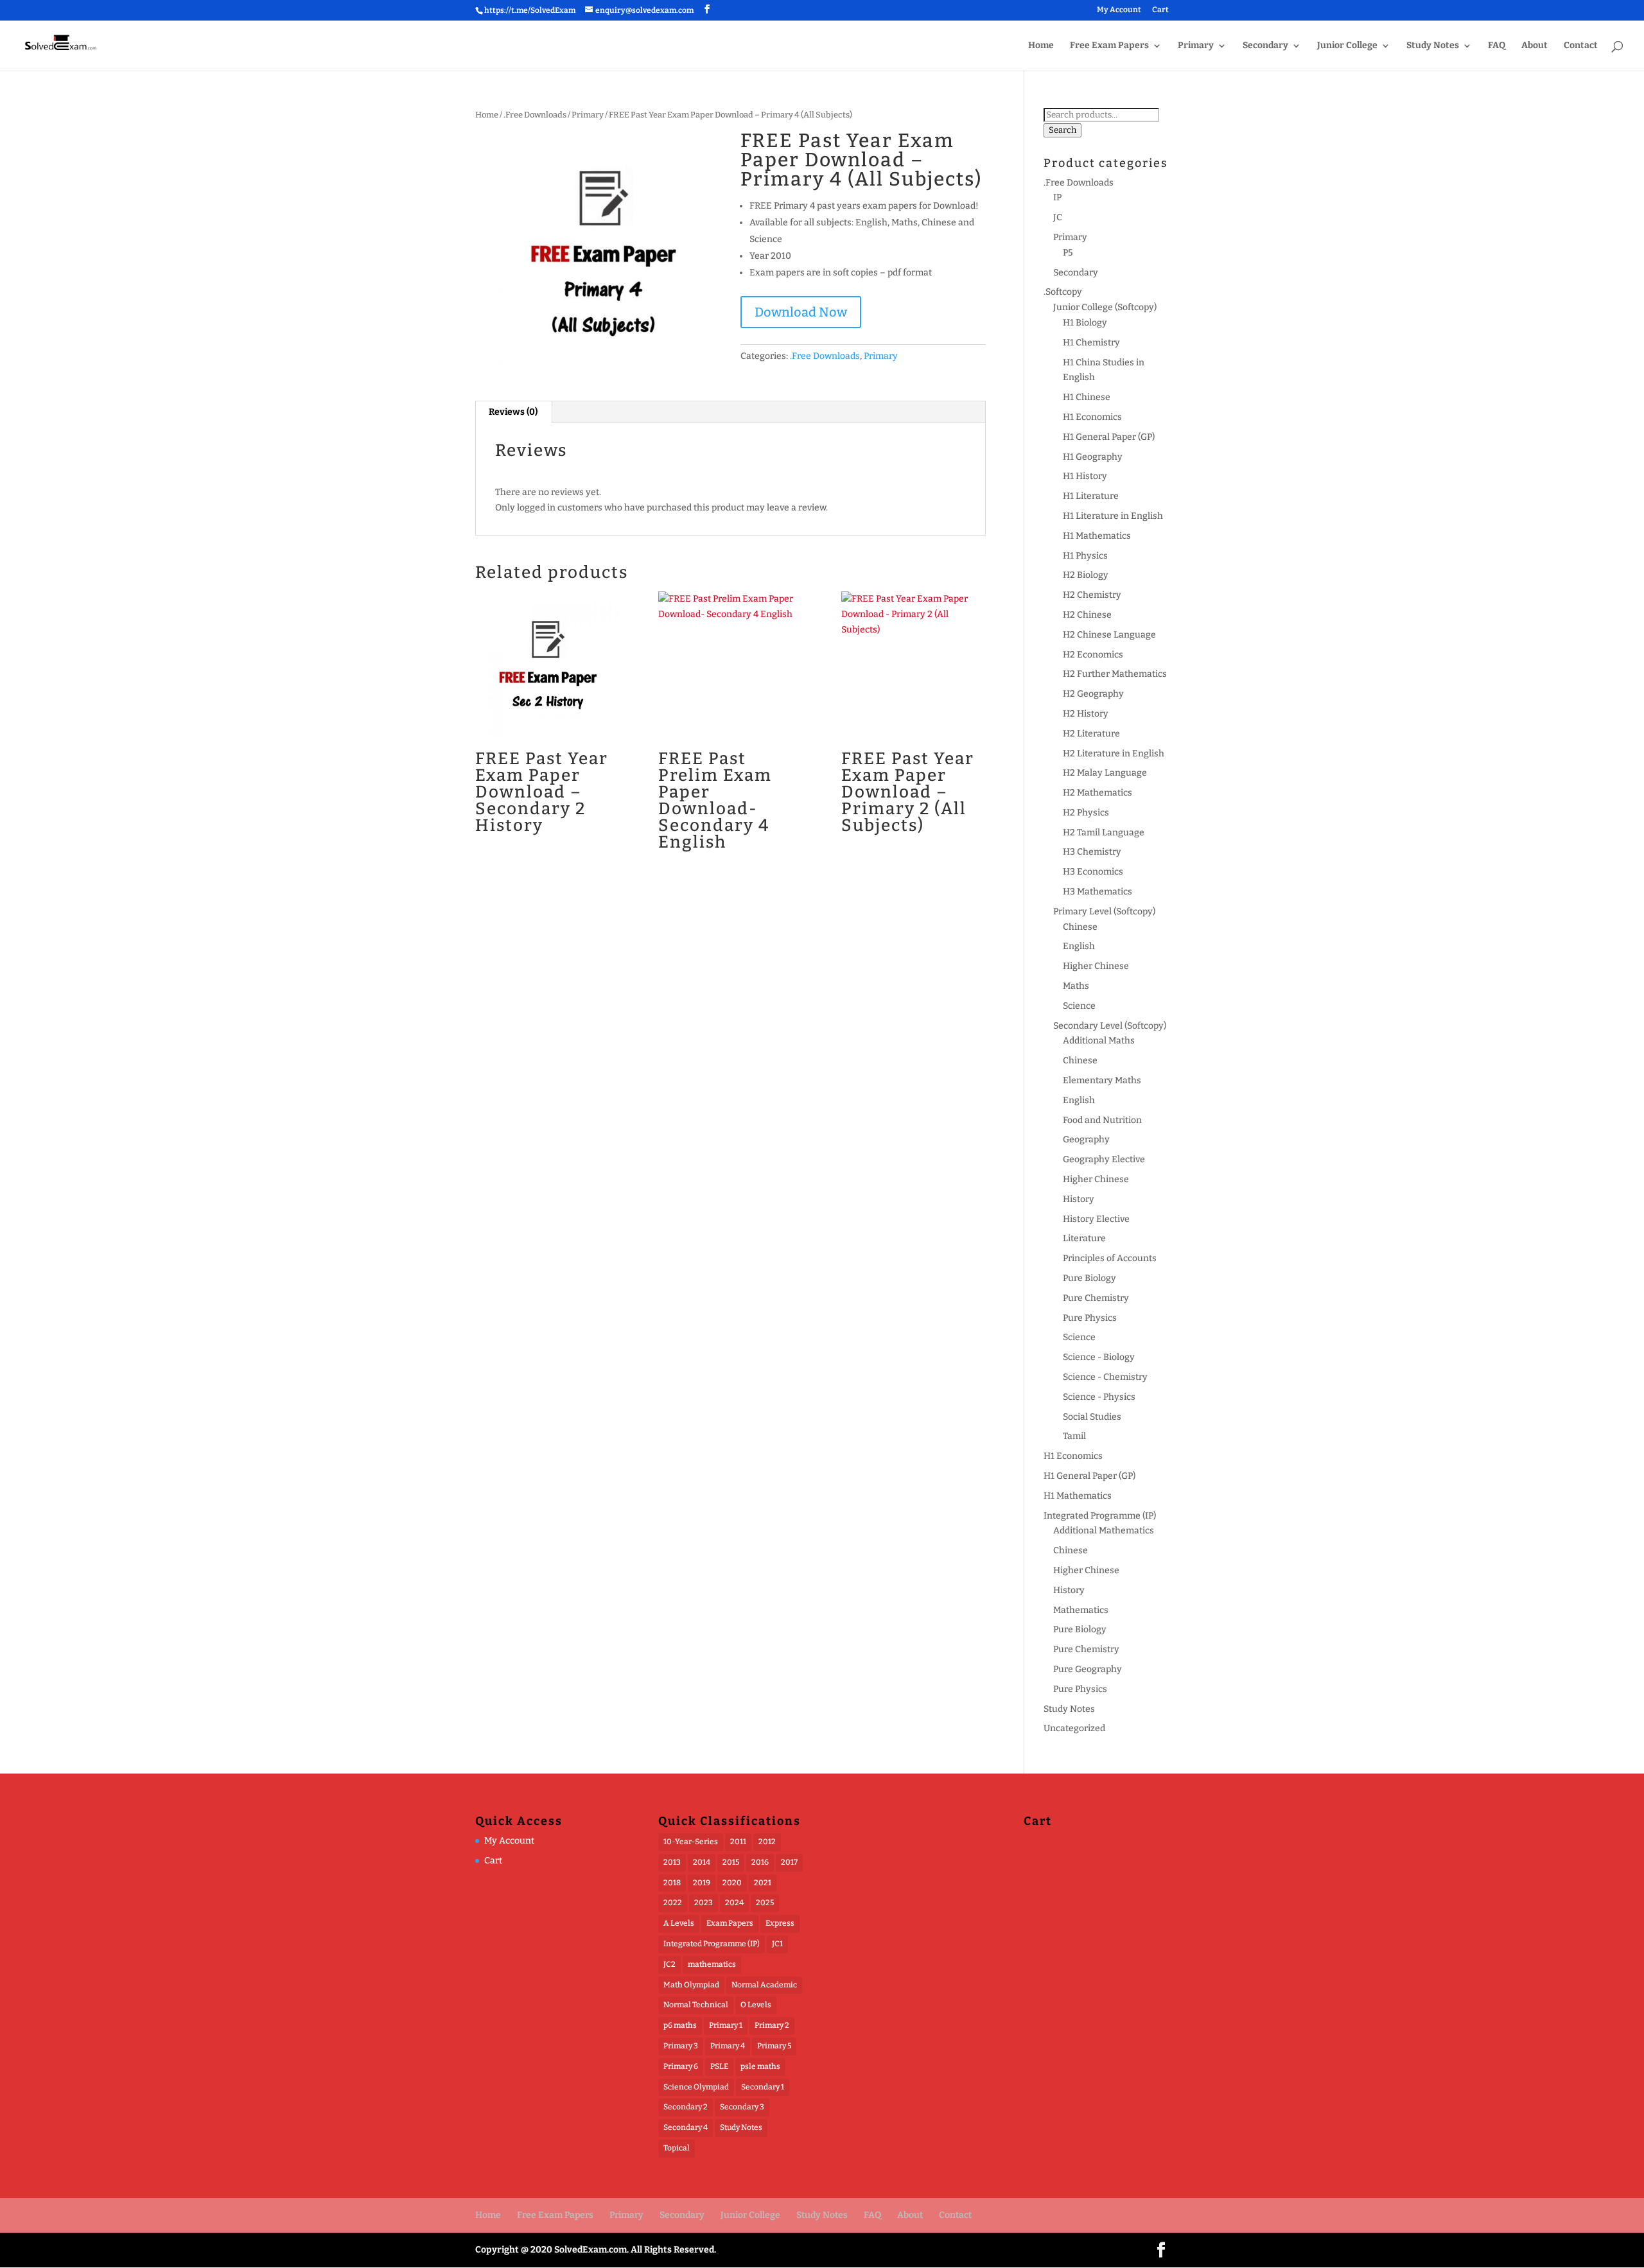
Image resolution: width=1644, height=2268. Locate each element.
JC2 (669, 1964)
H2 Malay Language (1105, 773)
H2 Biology (1086, 575)
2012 (767, 1842)
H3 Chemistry (1092, 852)
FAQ (1497, 46)
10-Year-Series (691, 1842)
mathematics (712, 1964)
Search (1062, 130)
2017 (789, 1862)
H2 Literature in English (1114, 754)
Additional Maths (1099, 1041)
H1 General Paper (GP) (1109, 437)
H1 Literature (1091, 496)
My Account (1119, 10)
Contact (1581, 46)
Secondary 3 (742, 2107)
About (1535, 46)
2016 (760, 1862)
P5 (1068, 253)
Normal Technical (696, 2005)
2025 (765, 1903)
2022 (673, 1903)
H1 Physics (1085, 556)
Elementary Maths (1102, 1080)
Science (1079, 1006)
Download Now (801, 312)
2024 (734, 1903)
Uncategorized (1074, 1728)
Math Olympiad (691, 1985)
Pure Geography (1088, 1669)
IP (1057, 197)
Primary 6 (681, 2066)
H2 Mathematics (1097, 793)
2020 (732, 1883)
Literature (1084, 1238)
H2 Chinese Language (1109, 635)
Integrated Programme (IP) (1100, 1516)
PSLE (719, 2066)
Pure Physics (1090, 1318)
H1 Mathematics (1097, 536)
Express (780, 1923)
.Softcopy (1063, 292)
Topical (677, 2148)
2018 (672, 1883)
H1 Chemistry (1091, 343)
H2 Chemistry (1092, 595)
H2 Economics (1093, 655)
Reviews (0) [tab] (513, 412)
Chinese (1080, 927)
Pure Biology (1089, 1278)
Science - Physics (1099, 1397)
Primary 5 (774, 2046)
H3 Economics (1093, 872)
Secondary (1265, 46)
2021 (763, 1883)
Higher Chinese (1096, 966)
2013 (672, 1862)
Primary (1196, 46)
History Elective (1096, 1219)
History (1079, 1199)
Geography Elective (1104, 1159)
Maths (1076, 986)
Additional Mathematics (1104, 1531)
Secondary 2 (686, 2107)
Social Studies (1092, 1417)
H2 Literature (1091, 734)
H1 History (1085, 476)
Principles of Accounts (1110, 1258)
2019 (702, 1883)
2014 (702, 1862)
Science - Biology (1099, 1357)
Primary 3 (681, 2046)
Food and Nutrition (1102, 1120)
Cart (1160, 10)
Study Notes (1433, 46)
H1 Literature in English (1113, 516)
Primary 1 (726, 2025)
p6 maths (680, 2025)
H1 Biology (1085, 323)
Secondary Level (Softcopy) (1110, 1026)
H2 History (1086, 714)
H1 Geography (1093, 457)
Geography (1086, 1139)
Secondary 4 (686, 2127)
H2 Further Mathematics (1115, 674)
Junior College (1347, 46)
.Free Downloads (535, 115)
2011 (738, 1842)
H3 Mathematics (1097, 892)
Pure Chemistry (1096, 1298)
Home (1041, 46)
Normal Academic (764, 1985)
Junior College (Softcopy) (1105, 307)
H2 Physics (1086, 813)
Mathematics (1081, 1610)
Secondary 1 (763, 2087)
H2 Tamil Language (1104, 833)
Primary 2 (772, 2025)
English (1079, 946)
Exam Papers (730, 1923)
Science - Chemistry (1105, 1377)
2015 (731, 1862)
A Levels (679, 1923)
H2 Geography (1093, 694)
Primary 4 (728, 2046)
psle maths (760, 2066)
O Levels (756, 2005)
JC (1058, 217)
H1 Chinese (1087, 397)
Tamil (1074, 1436)
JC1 (777, 1944)
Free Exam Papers (1109, 46)
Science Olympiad (696, 2087)
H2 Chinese (1087, 615)
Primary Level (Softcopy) (1104, 912)
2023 (704, 1903)
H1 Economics (1092, 417)
